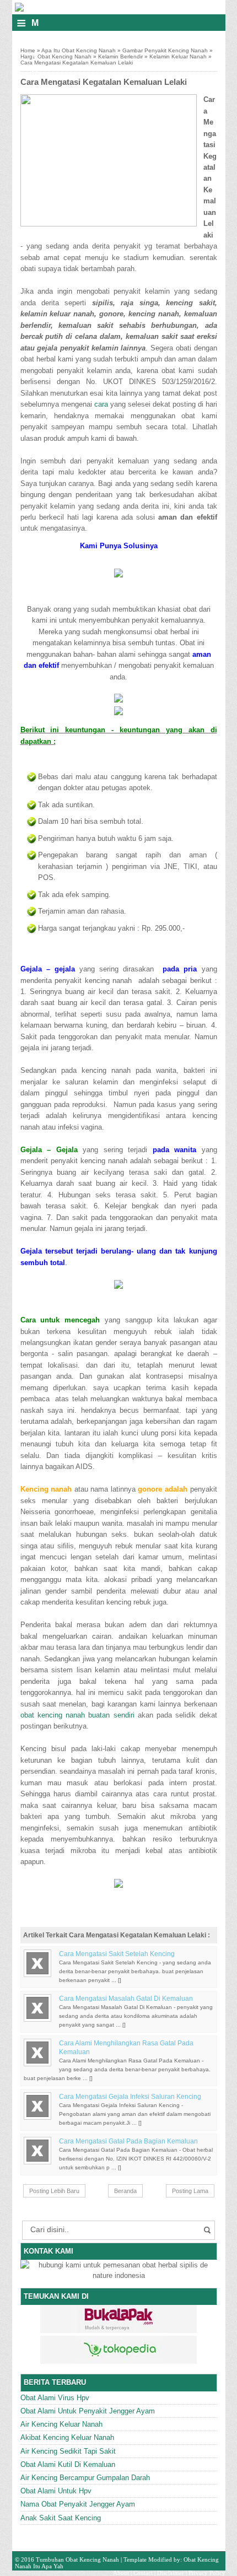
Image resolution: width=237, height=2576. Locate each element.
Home (28, 50)
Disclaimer (171, 2573)
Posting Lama (190, 2191)
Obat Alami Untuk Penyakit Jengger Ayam (88, 2411)
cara (101, 404)
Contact (143, 2573)
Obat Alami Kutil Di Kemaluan (68, 2464)
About (121, 2573)
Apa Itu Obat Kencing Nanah (79, 50)
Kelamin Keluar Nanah (178, 56)
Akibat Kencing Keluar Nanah (67, 2437)
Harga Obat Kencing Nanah (56, 56)
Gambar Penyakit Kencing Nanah (165, 50)
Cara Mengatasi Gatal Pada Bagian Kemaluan (128, 2141)
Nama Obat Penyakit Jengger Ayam (78, 2504)
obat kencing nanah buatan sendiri (77, 1715)
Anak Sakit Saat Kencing (61, 2518)
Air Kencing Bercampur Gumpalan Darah (85, 2478)
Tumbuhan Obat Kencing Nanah (77, 2559)
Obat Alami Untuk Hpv (56, 2491)
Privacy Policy (207, 2573)
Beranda (125, 2191)
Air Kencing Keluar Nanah (61, 2424)
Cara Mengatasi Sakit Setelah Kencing (117, 1954)
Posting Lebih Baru (54, 2191)
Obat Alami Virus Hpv (55, 2398)
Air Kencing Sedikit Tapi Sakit (68, 2451)
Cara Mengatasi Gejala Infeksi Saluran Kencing (130, 2097)
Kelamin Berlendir (120, 56)
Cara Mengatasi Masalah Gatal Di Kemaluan (126, 1999)
